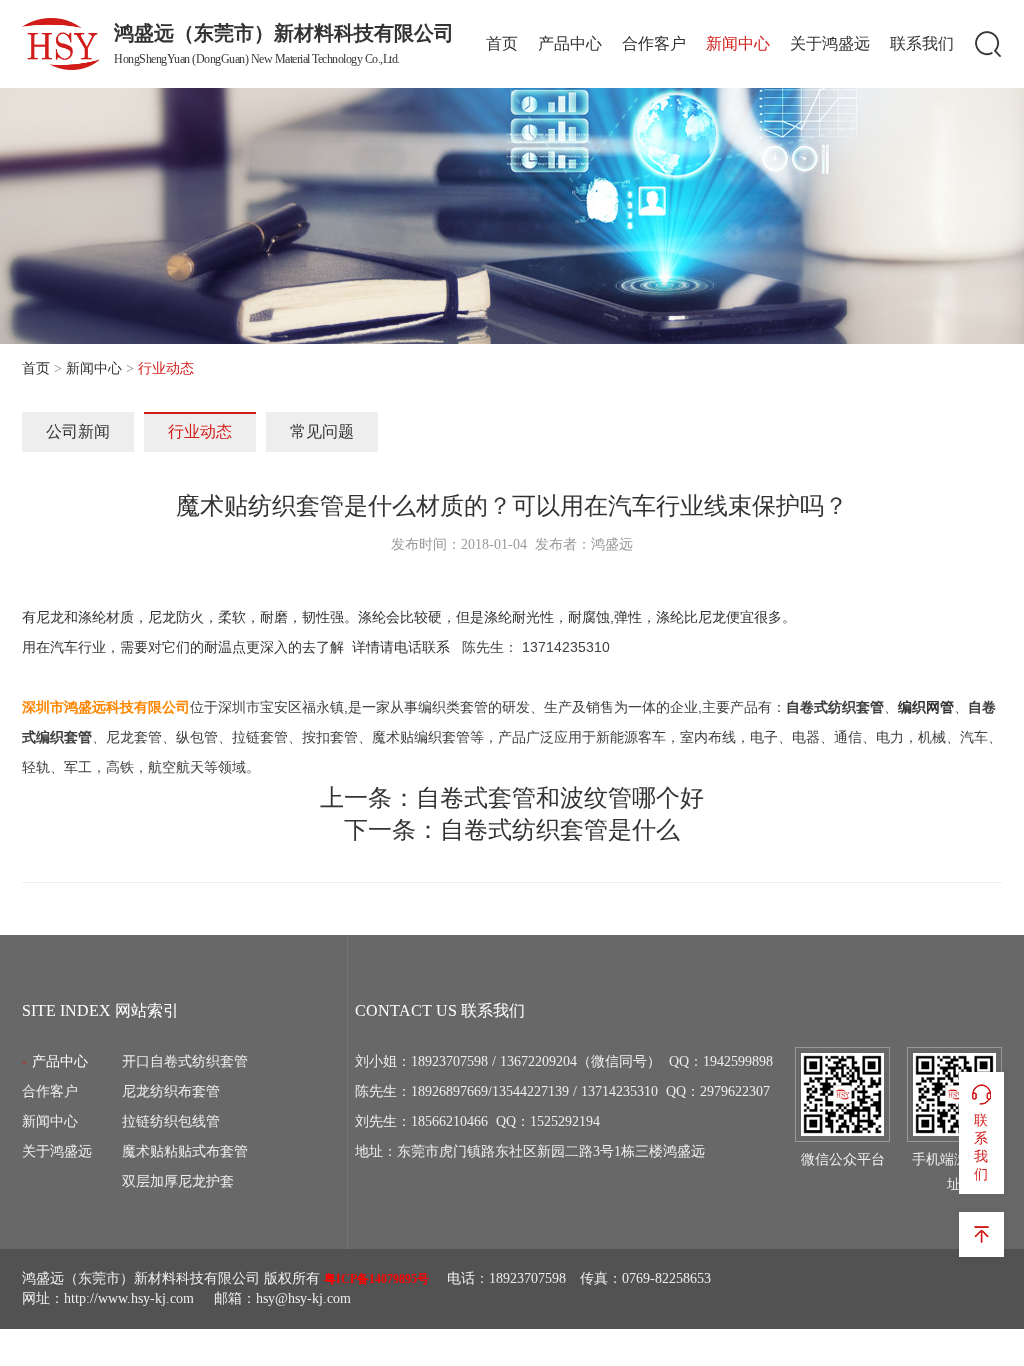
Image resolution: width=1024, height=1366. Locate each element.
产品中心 (570, 43)
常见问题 (322, 431)
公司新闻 (78, 431)
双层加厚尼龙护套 (178, 1181)
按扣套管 (330, 737)
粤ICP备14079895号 (376, 1279)
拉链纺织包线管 (171, 1121)
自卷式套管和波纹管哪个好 (560, 798)
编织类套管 (453, 707)
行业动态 (200, 431)
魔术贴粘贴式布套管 (185, 1151)
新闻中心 (738, 43)
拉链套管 (260, 737)
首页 (502, 43)
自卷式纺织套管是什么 (560, 830)
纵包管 (197, 737)
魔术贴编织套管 (421, 737)
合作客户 (654, 43)
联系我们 (922, 43)
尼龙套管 (134, 737)
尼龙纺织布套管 (171, 1091)
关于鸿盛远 (830, 43)
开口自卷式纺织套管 (185, 1061)
